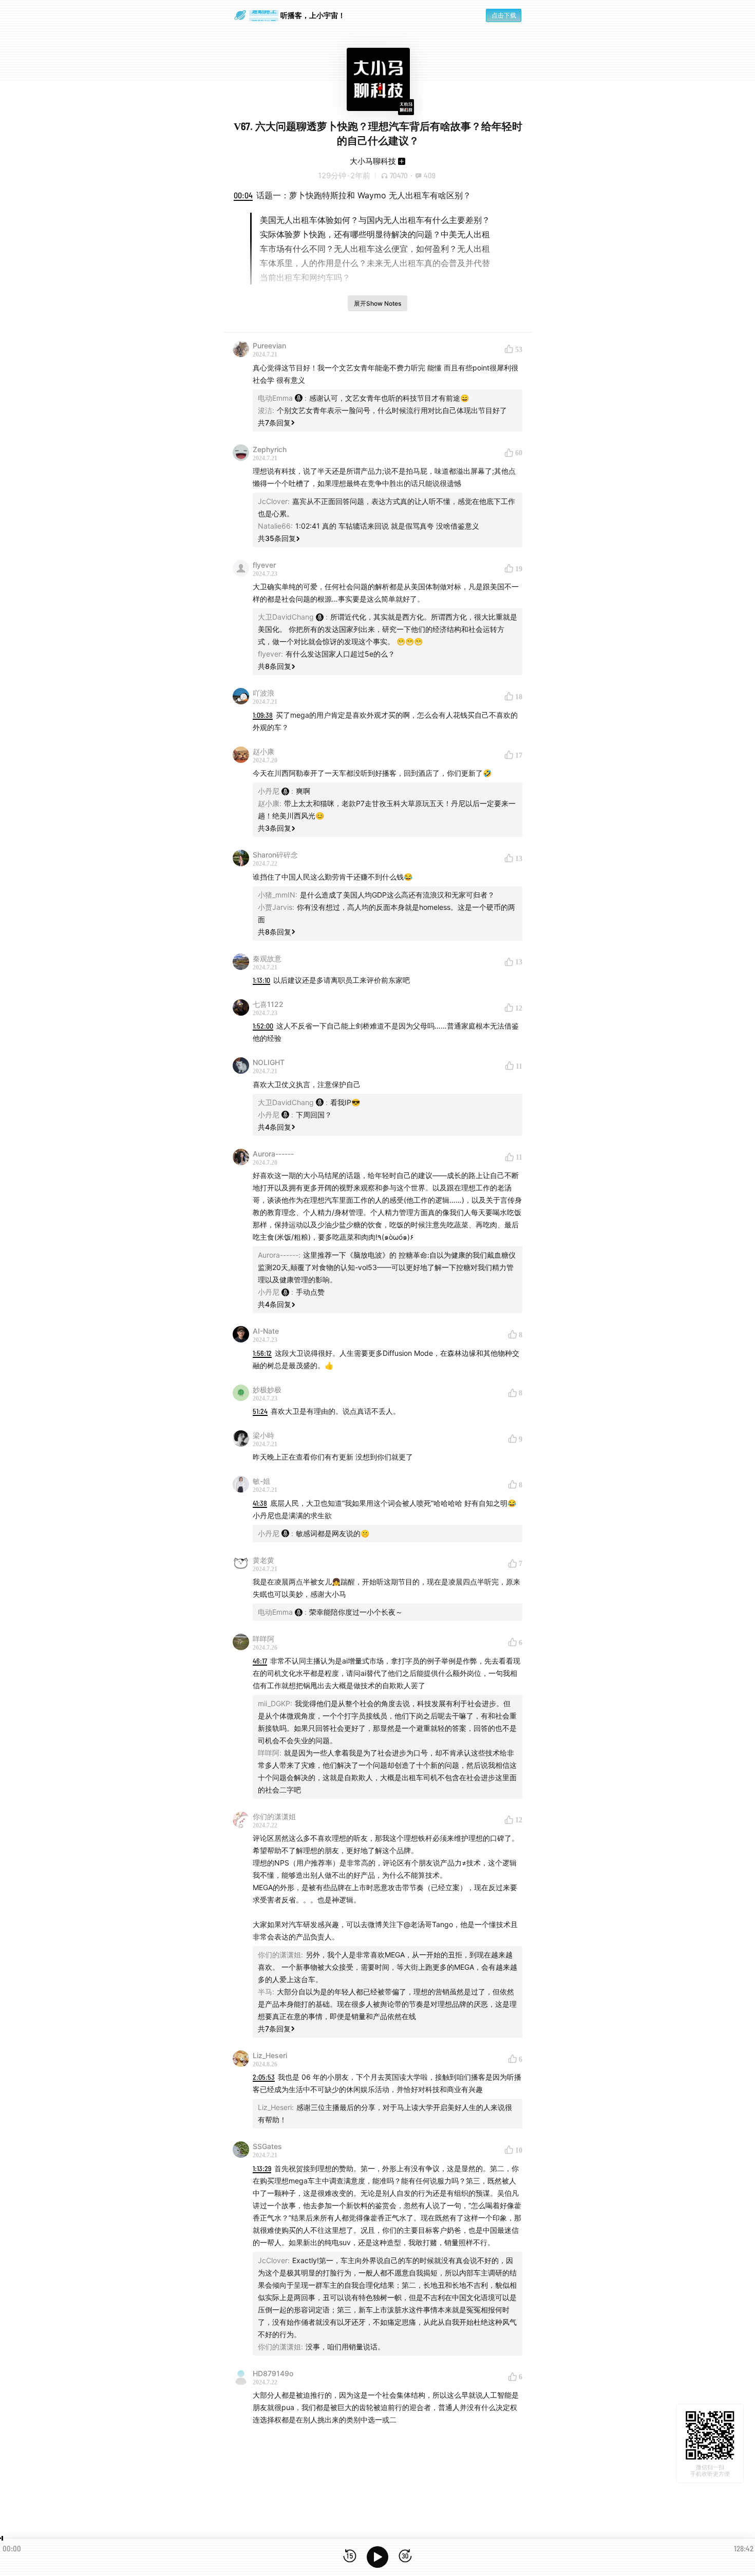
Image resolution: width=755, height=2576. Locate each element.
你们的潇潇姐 (274, 1816)
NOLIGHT (269, 1062)
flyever (264, 565)
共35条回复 (277, 538)
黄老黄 (263, 1560)
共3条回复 (275, 828)
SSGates (267, 2146)
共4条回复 (275, 1127)
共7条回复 (274, 423)
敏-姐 (261, 1481)
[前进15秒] (405, 2557)
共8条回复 (275, 666)
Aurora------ (273, 1154)
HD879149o (273, 2373)
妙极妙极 (267, 1389)
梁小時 (263, 1435)
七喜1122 (268, 1004)
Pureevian (269, 346)
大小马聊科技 (373, 161)
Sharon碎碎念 (275, 855)
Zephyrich (270, 449)
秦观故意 (267, 958)
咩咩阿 (263, 1639)
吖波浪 (263, 693)
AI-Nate (266, 1331)
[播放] (377, 2557)
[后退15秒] (350, 2557)
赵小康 (263, 751)
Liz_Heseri (270, 2055)
